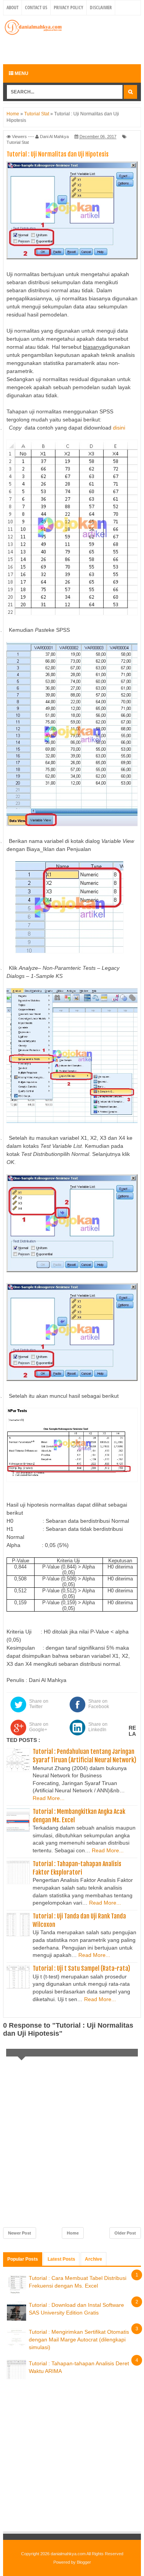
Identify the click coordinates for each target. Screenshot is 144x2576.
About (12, 7)
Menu (21, 73)
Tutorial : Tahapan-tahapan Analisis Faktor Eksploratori (77, 1868)
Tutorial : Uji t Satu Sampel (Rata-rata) (81, 1968)
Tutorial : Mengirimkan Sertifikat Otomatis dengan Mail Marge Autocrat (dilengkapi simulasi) (79, 2339)
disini (119, 428)
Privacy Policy (69, 7)
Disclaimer (101, 7)
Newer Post (20, 2233)
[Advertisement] (74, 49)
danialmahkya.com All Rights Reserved (87, 2554)
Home (73, 2233)
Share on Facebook (99, 1704)
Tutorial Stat (18, 142)
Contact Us (36, 7)
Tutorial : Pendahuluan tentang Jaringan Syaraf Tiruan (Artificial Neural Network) (84, 1756)
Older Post (125, 2233)
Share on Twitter (39, 1704)
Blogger (84, 2562)
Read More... (49, 1798)
